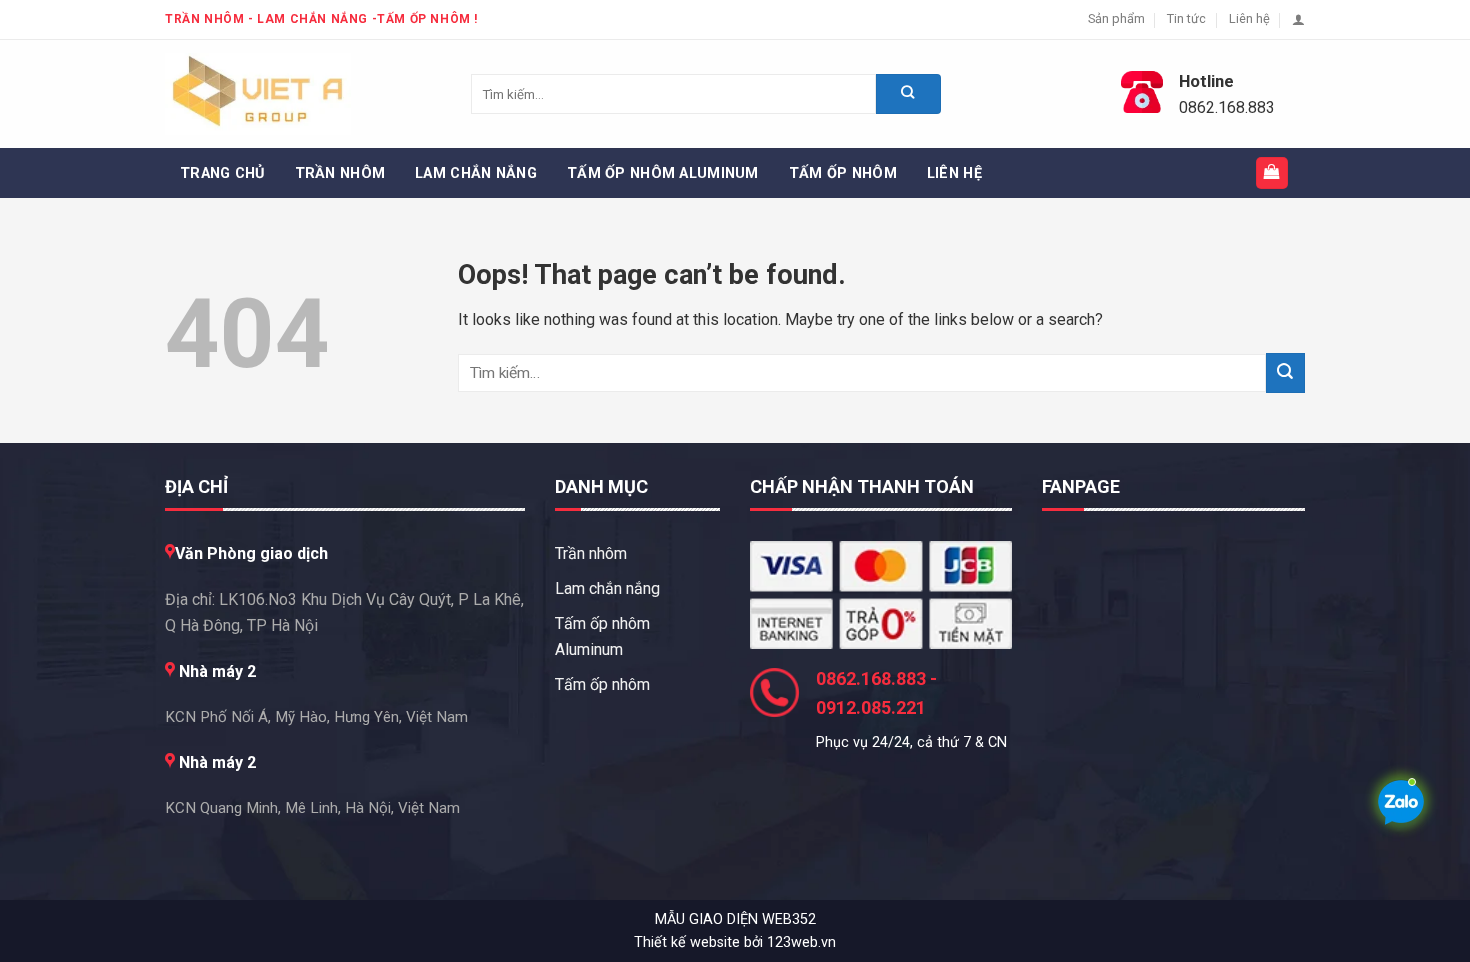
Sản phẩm (1116, 18)
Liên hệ (1249, 18)
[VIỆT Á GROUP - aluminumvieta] (265, 94)
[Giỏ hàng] (1272, 173)
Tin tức (1186, 18)
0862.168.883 (1227, 107)
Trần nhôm (340, 173)
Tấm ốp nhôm (843, 173)
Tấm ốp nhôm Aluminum (663, 173)
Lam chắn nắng (476, 173)
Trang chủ (222, 173)
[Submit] (1285, 372)
